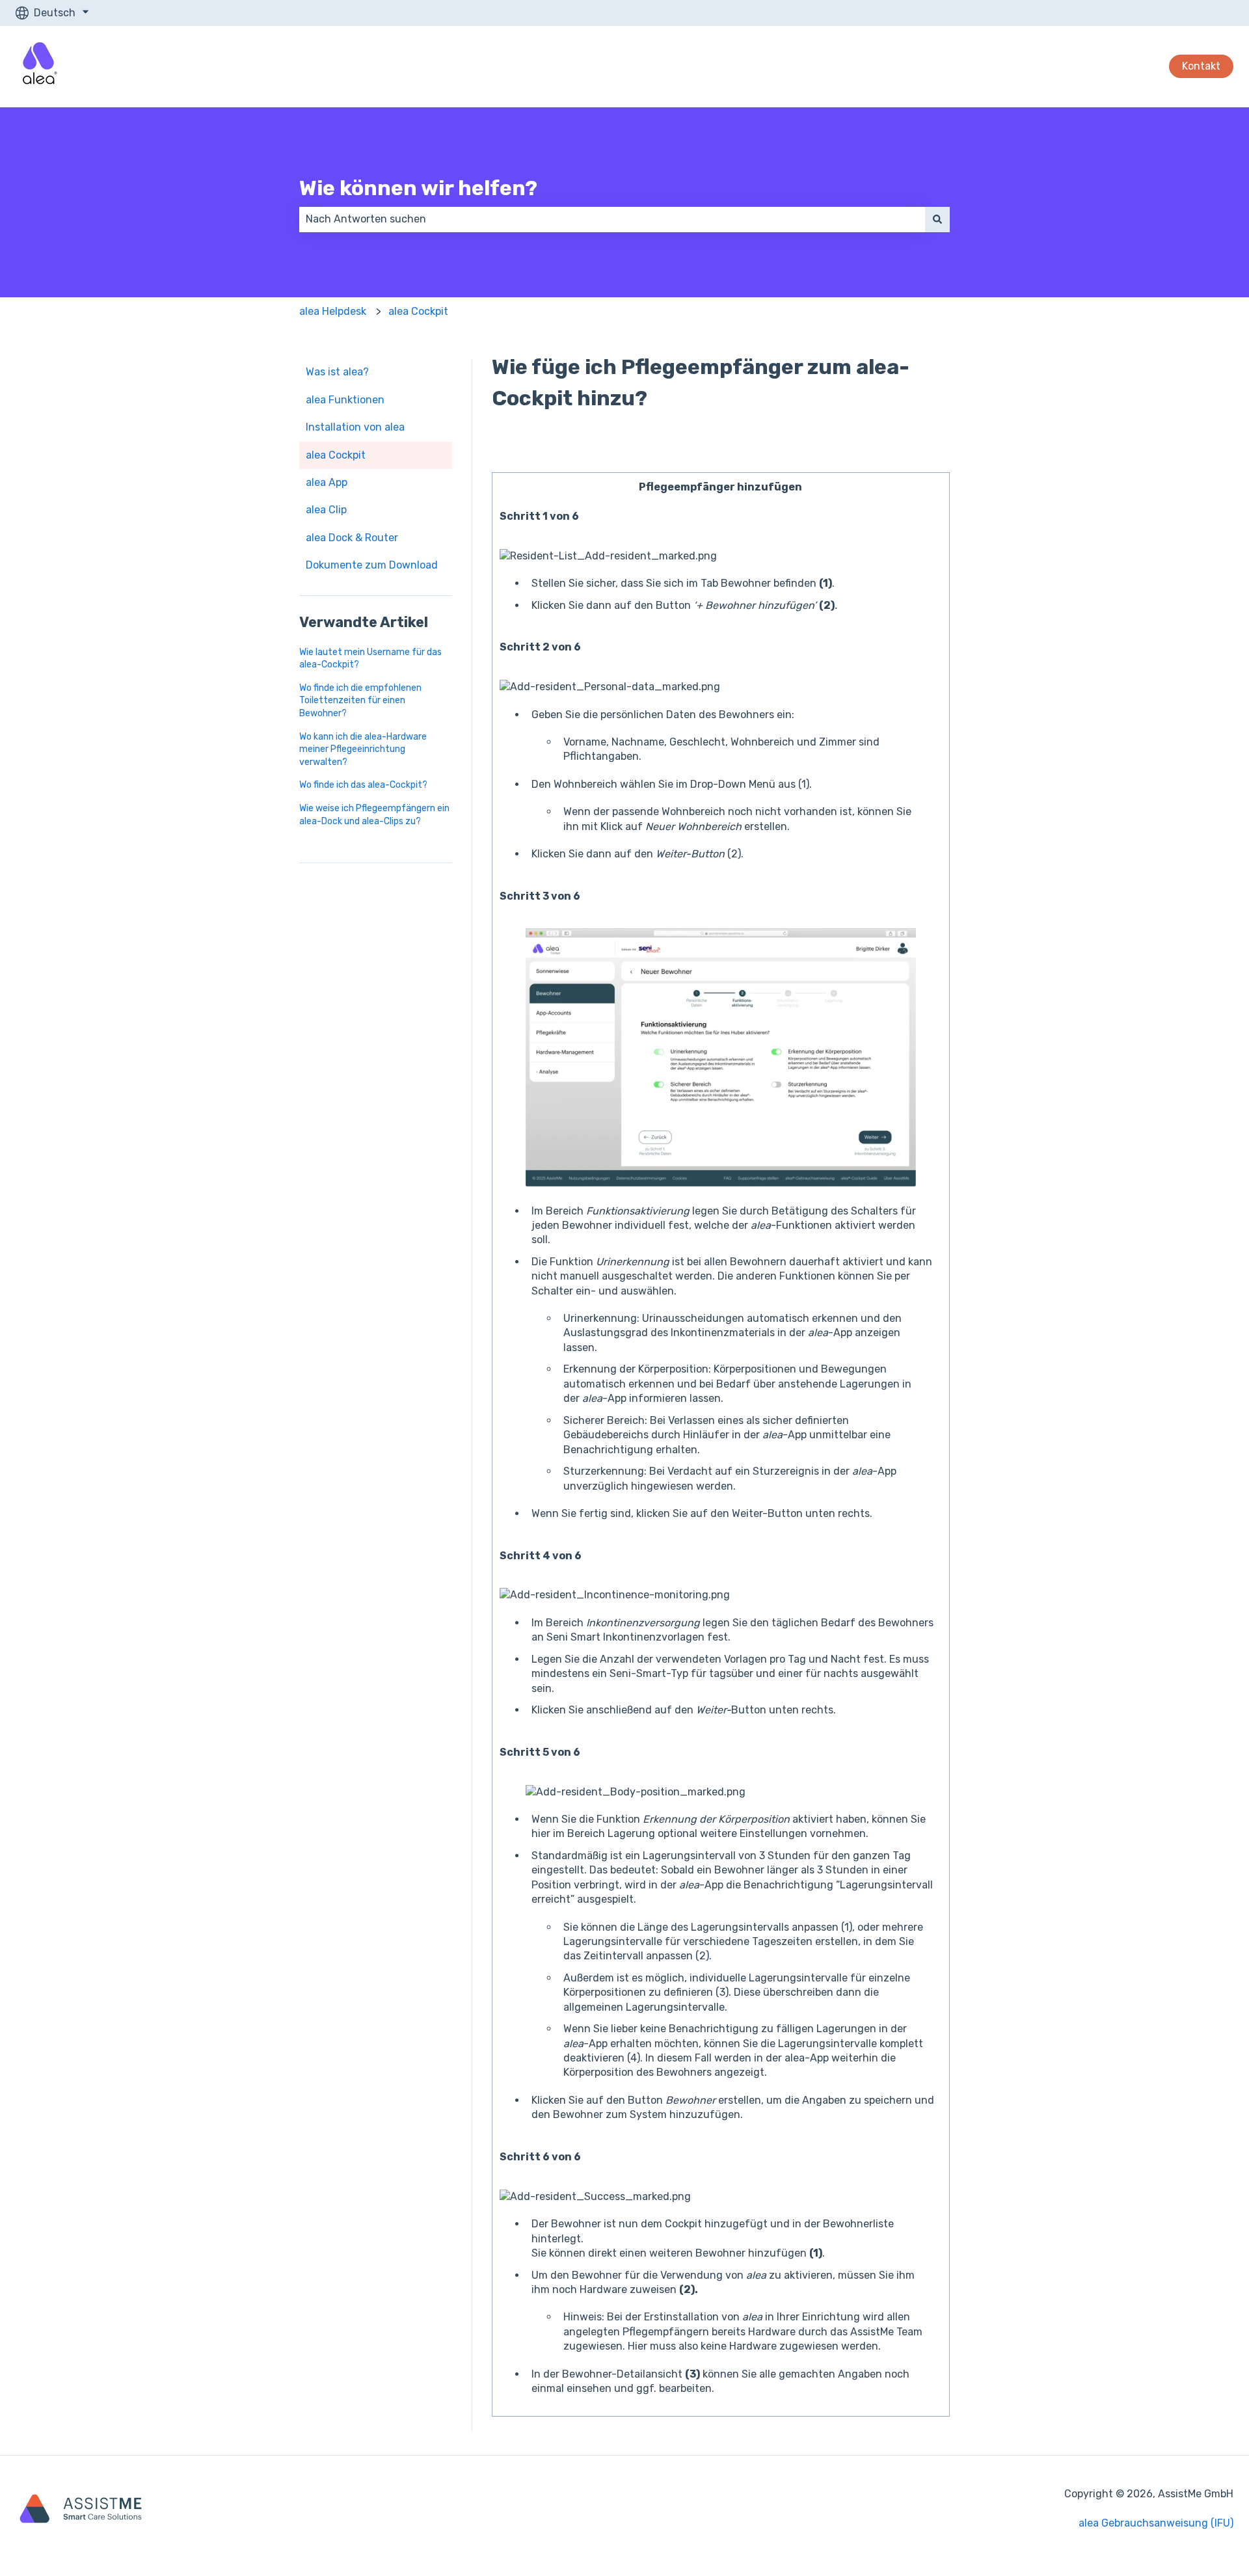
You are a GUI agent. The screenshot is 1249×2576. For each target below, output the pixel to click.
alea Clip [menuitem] (326, 510)
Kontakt (1201, 66)
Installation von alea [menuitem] (355, 427)
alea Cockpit (418, 311)
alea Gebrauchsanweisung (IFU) (1156, 2523)
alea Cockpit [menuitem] (336, 455)
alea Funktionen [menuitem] (345, 400)
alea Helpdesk (333, 311)
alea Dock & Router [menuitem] (352, 538)
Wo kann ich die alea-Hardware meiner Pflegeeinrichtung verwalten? (363, 749)
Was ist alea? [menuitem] (337, 372)
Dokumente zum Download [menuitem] (372, 565)
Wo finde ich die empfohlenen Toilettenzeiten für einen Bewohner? (360, 701)
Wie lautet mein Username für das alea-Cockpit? (370, 659)
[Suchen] (937, 219)
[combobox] (612, 219)
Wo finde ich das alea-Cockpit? (363, 785)
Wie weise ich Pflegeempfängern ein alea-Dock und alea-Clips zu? (374, 815)
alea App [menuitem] (327, 482)
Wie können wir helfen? (418, 188)
